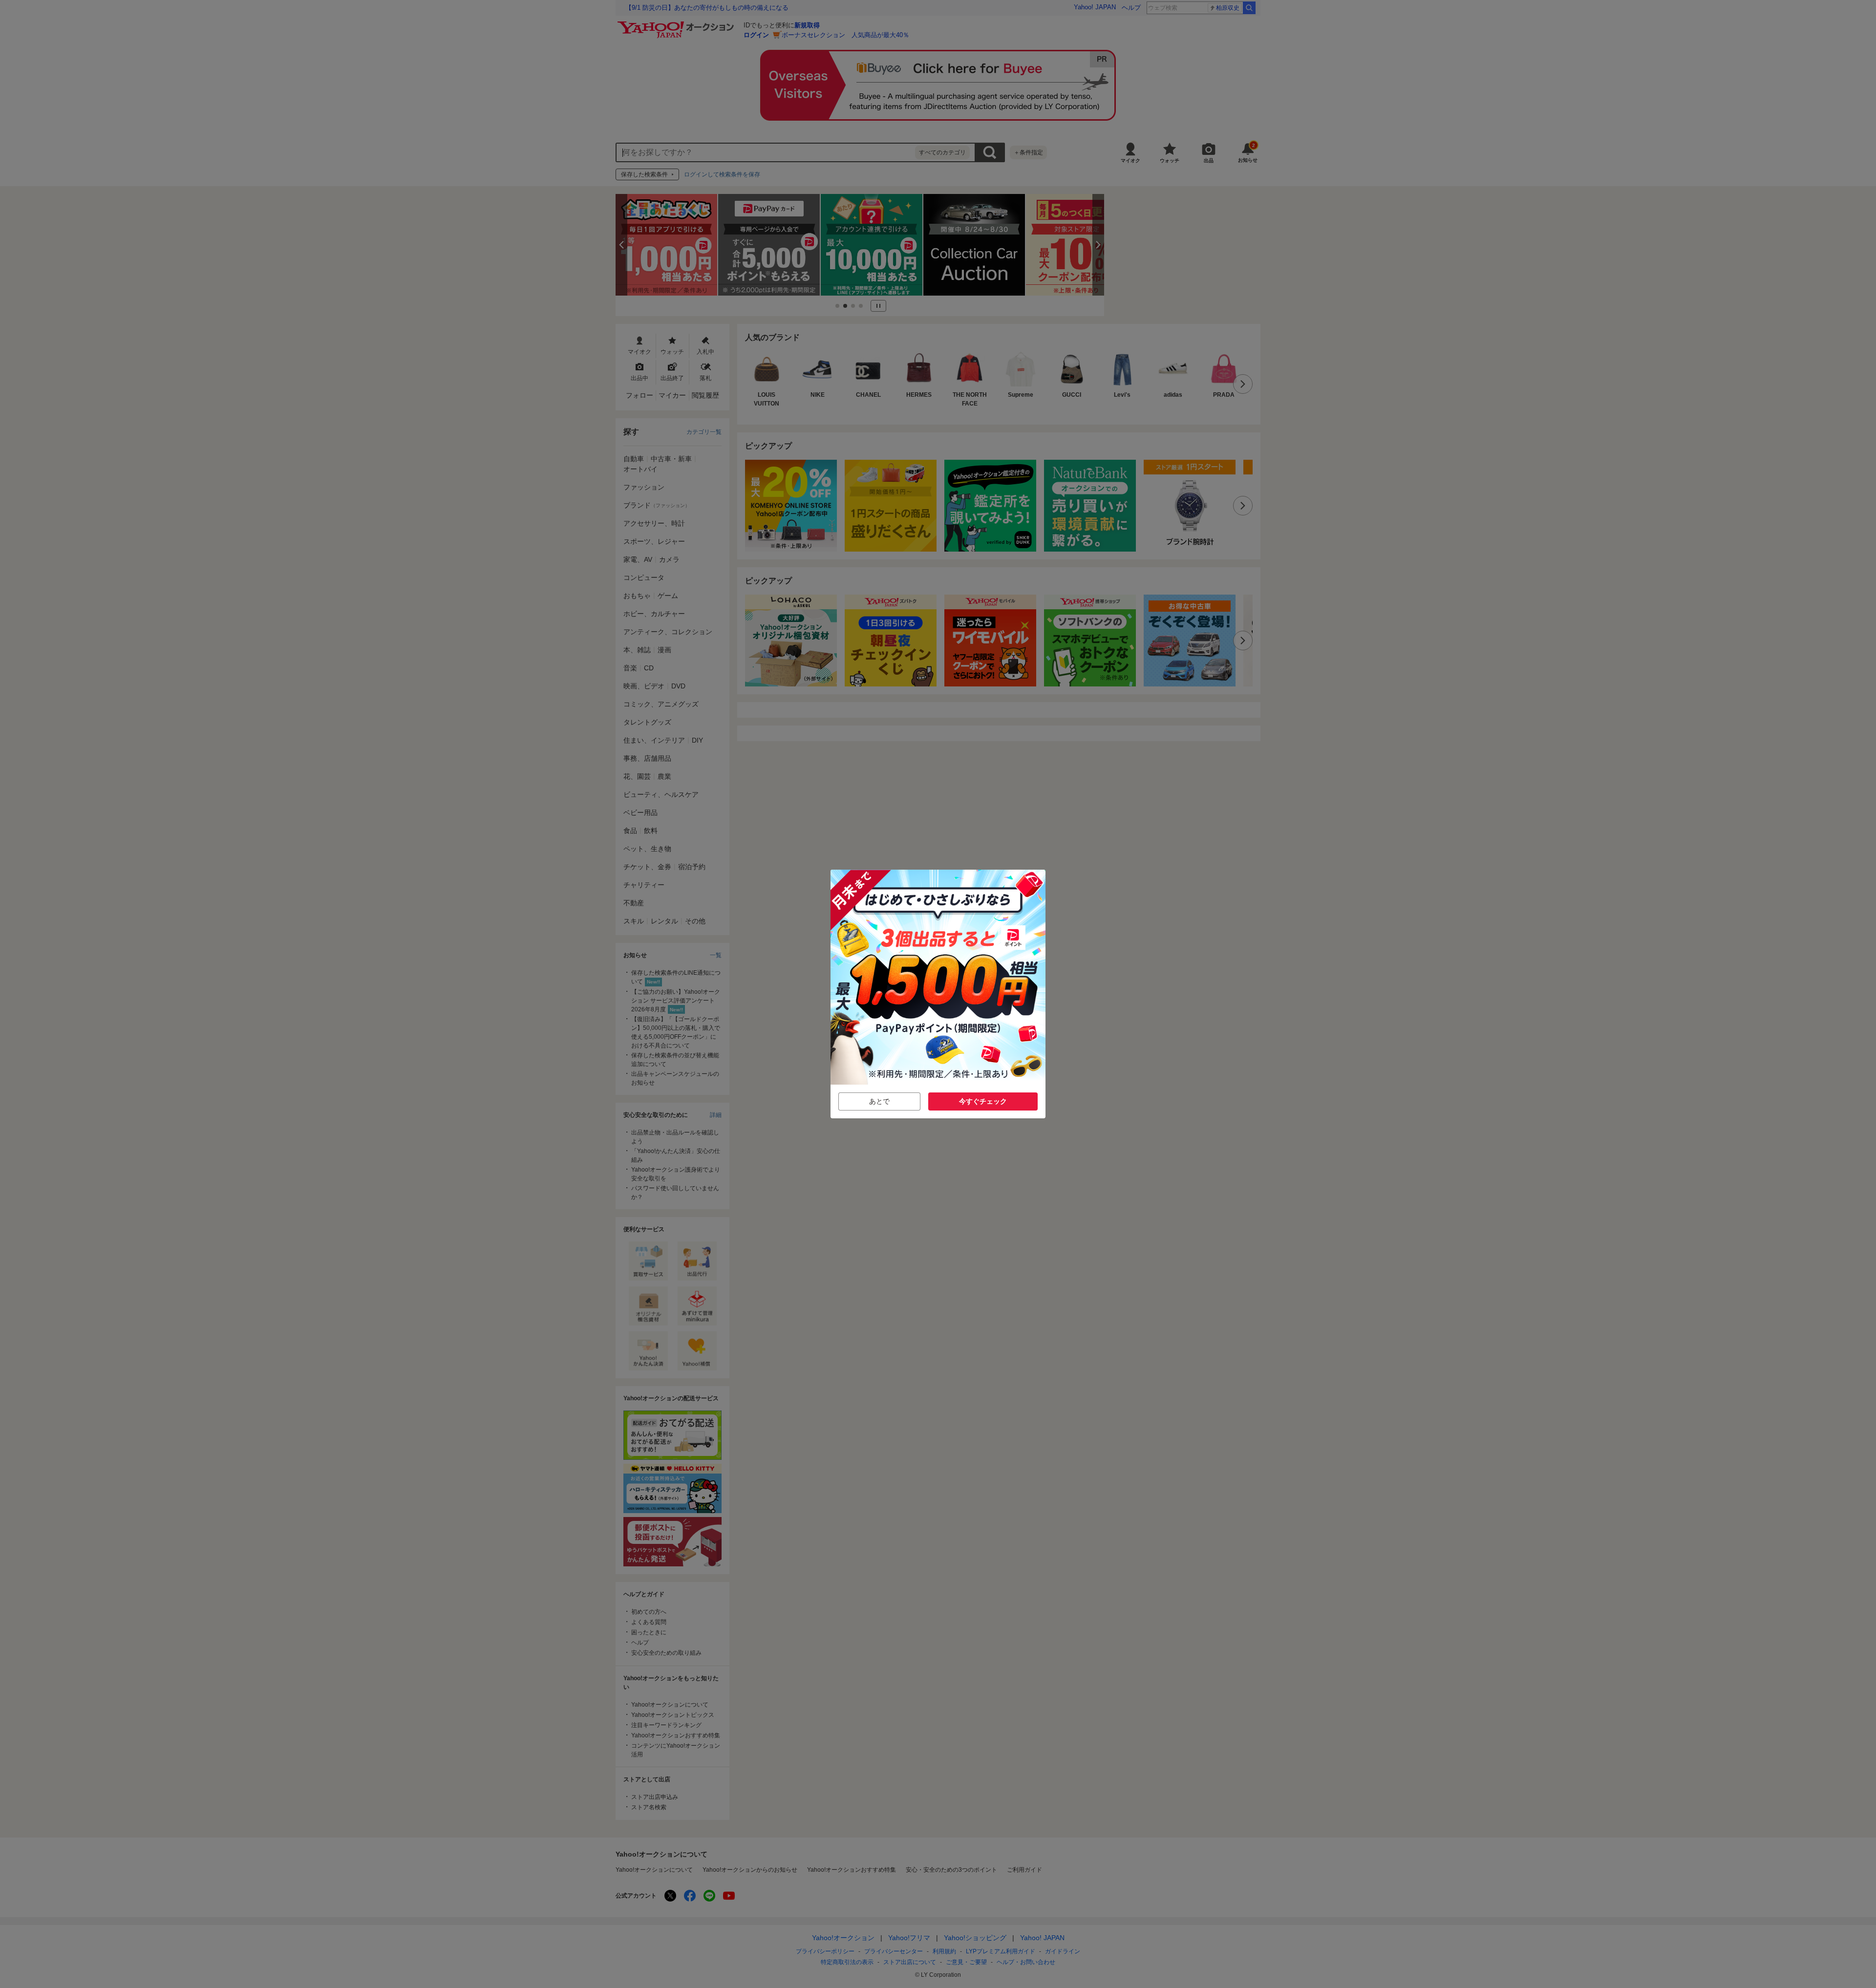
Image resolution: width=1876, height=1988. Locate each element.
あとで (879, 1101)
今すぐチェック (983, 1101)
